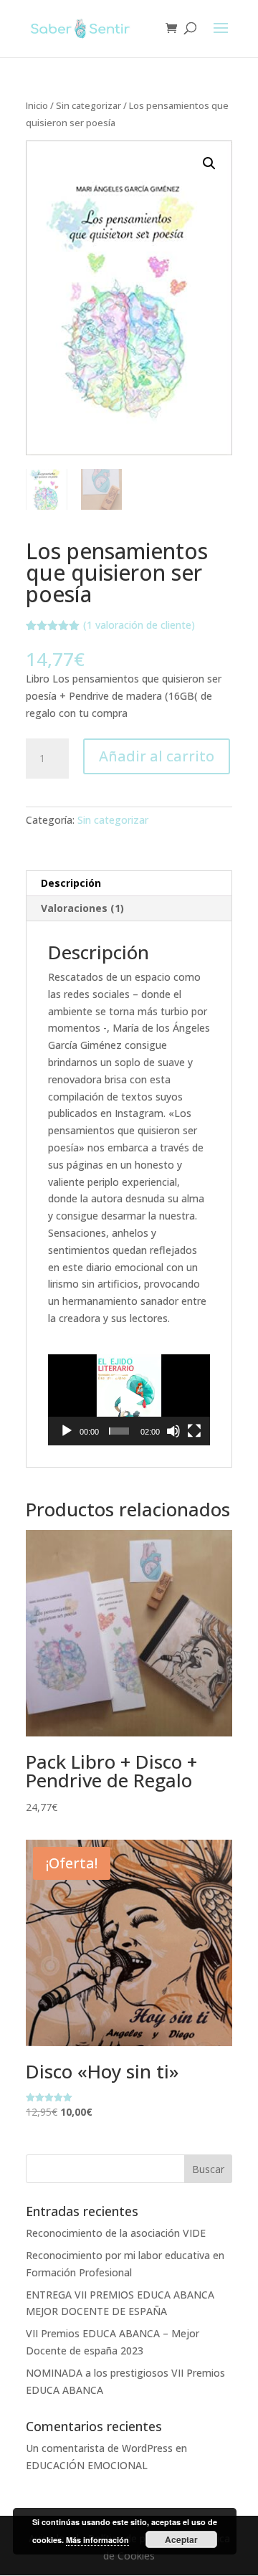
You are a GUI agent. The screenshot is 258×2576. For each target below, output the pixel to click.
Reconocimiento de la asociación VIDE (116, 2233)
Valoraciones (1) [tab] (82, 908)
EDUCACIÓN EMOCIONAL (87, 2465)
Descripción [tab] (71, 883)
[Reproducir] (67, 1431)
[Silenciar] (173, 1431)
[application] (129, 1400)
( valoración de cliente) (139, 625)
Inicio (37, 105)
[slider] (119, 1431)
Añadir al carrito (157, 756)
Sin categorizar (89, 105)
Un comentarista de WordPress (99, 2448)
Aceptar (181, 2539)
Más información (97, 2540)
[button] (209, 163)
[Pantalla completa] (194, 1431)
